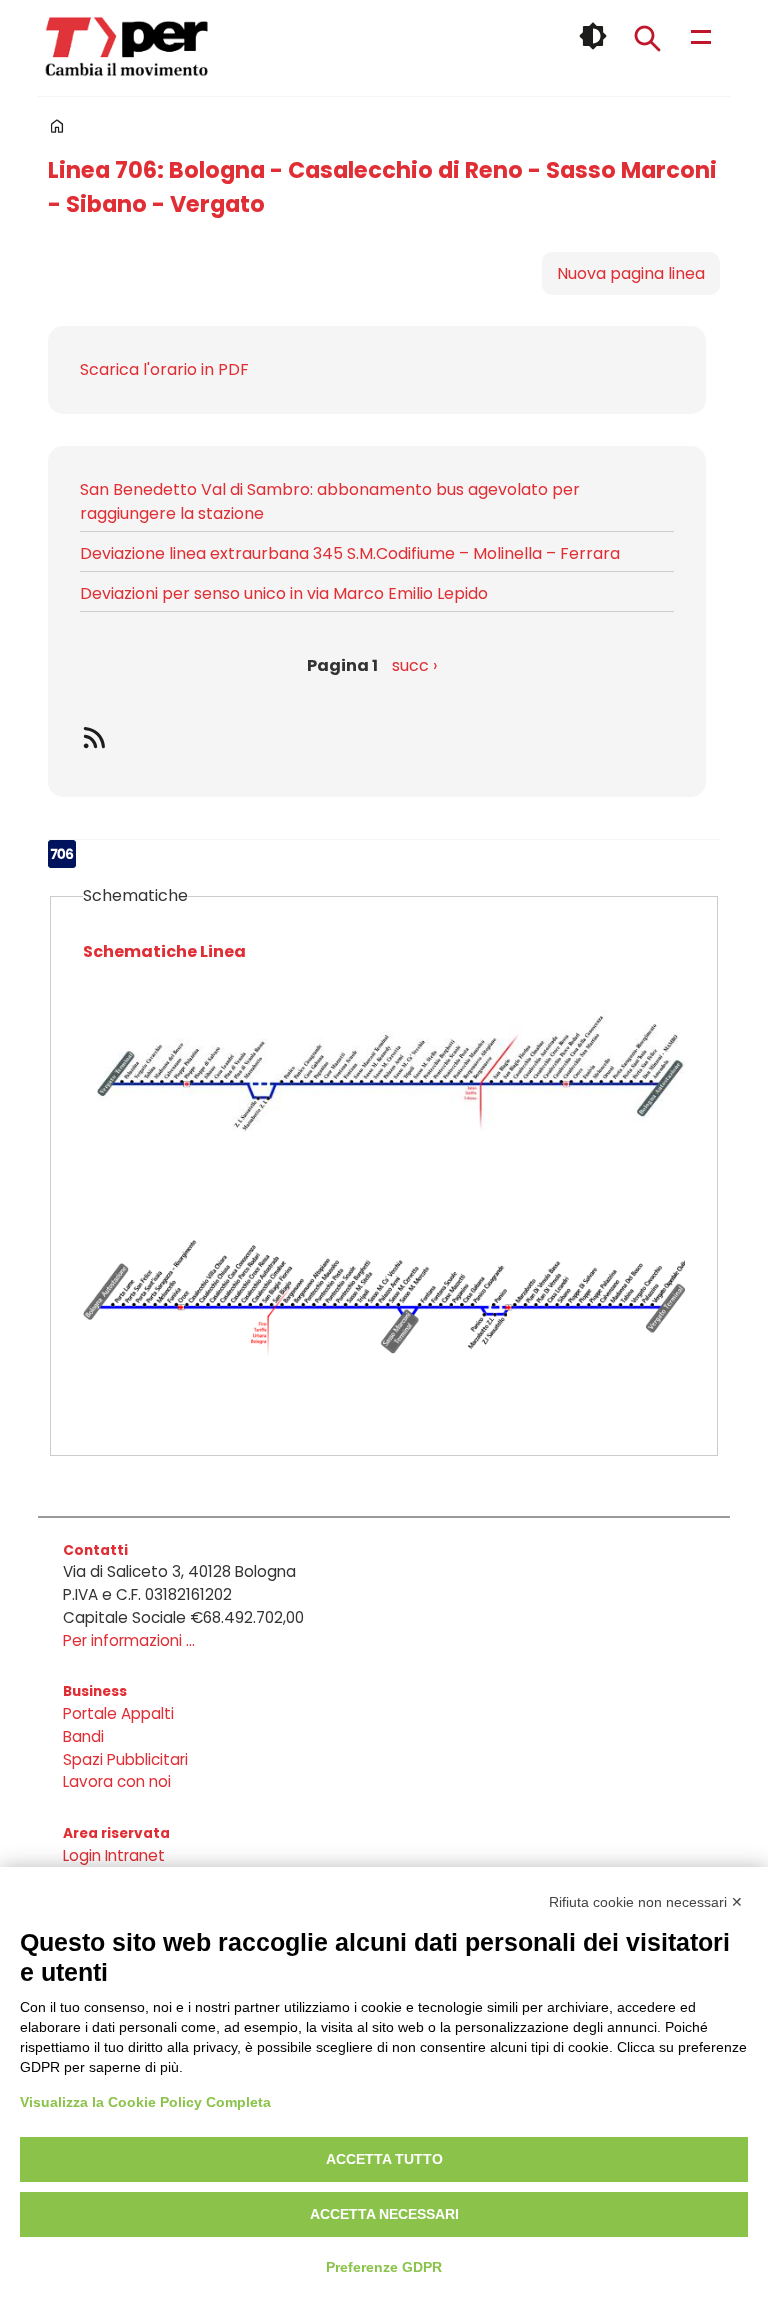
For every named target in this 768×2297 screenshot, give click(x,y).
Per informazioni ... (129, 1640)
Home (57, 126)
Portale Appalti (118, 1713)
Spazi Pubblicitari (125, 1759)
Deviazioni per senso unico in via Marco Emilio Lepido (284, 593)
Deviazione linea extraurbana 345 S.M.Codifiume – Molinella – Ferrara (350, 553)
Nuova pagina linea (631, 273)
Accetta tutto (384, 2159)
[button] (383, 1095)
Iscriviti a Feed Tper (377, 737)
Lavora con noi (117, 1781)
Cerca (647, 38)
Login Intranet (114, 1855)
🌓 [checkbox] (593, 36)
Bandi (83, 1736)
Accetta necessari (384, 2214)
